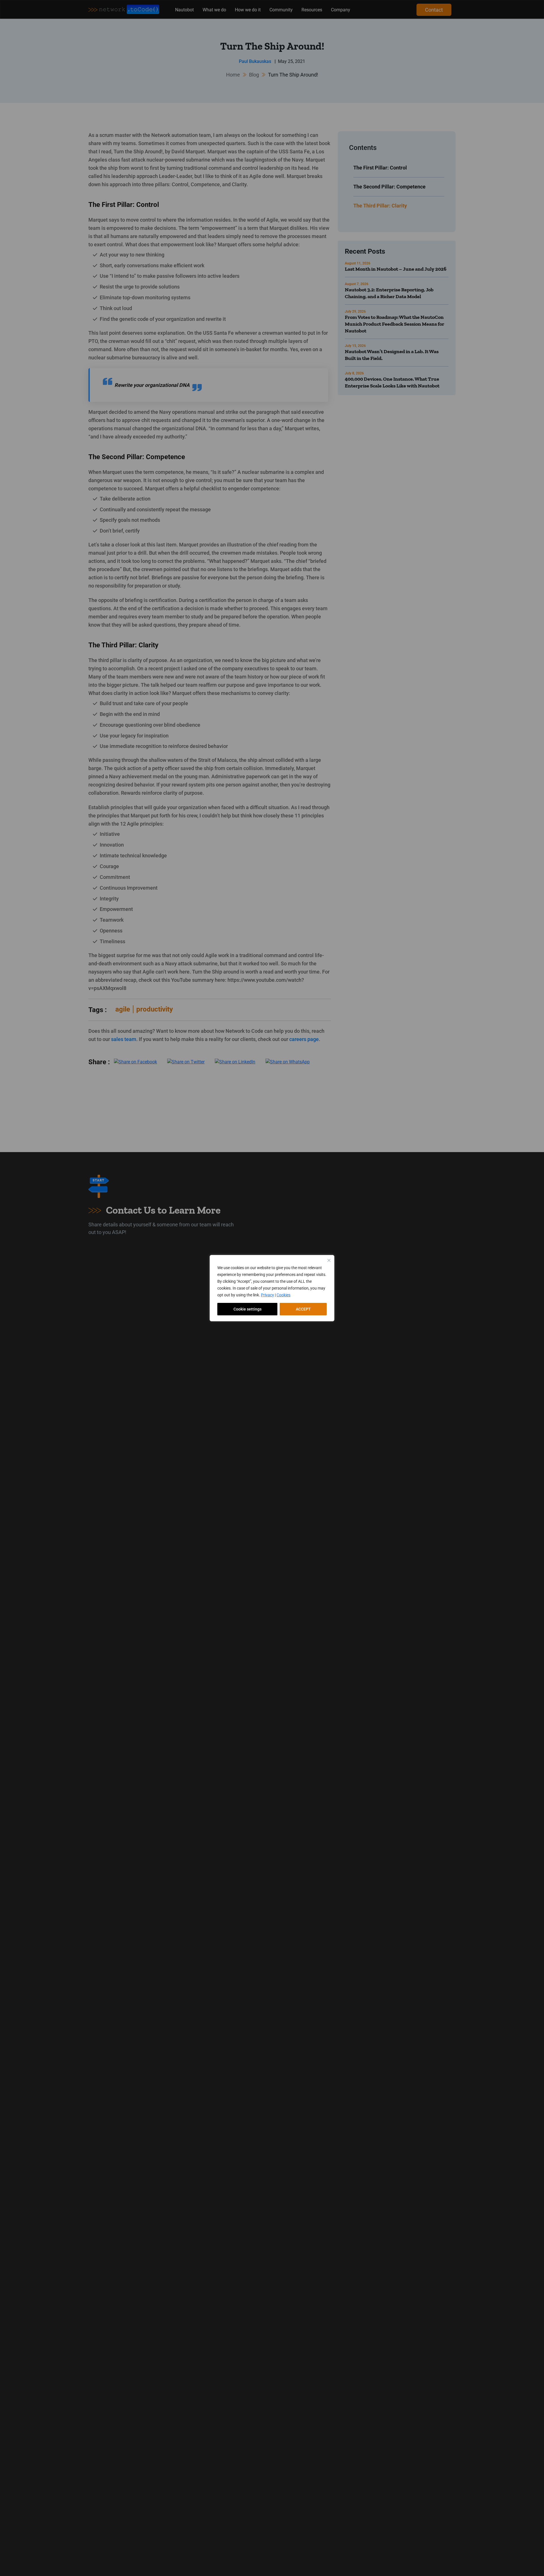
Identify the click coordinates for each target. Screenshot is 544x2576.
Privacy (267, 1295)
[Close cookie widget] (329, 1260)
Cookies (283, 1295)
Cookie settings (247, 1309)
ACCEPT (303, 1309)
